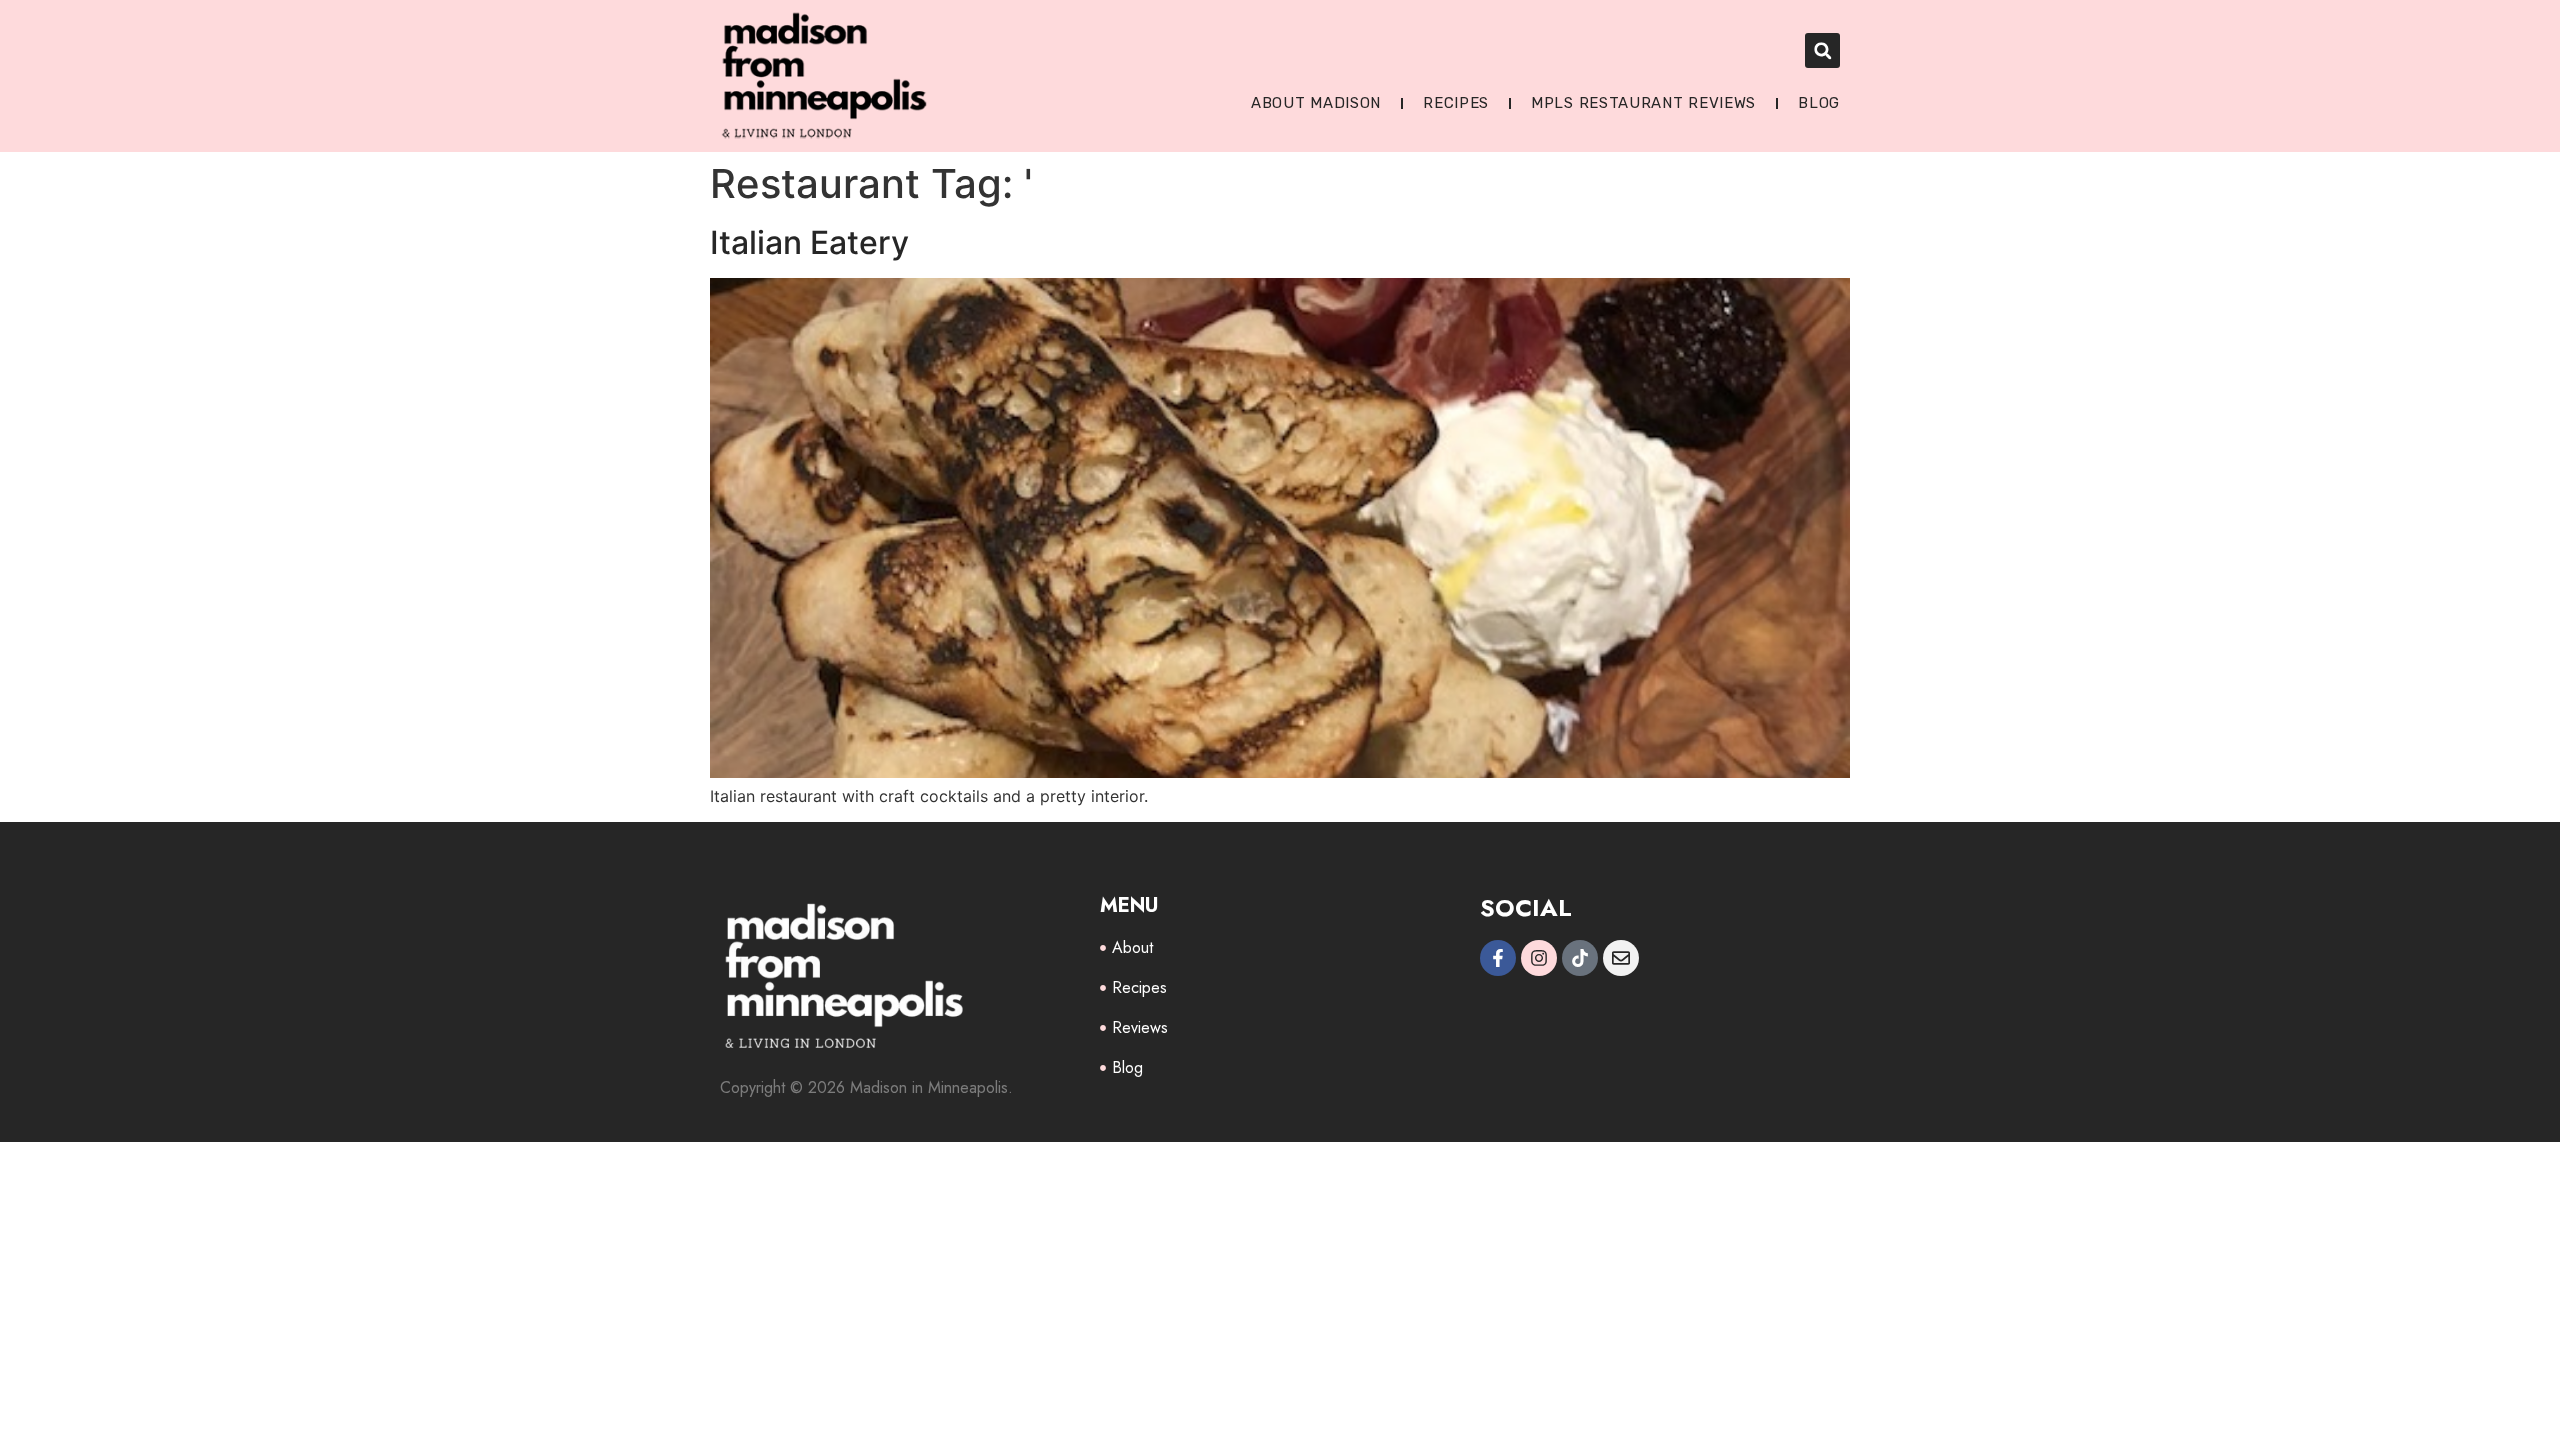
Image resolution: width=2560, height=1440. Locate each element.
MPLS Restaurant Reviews (1643, 103)
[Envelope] (1621, 958)
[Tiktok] (1580, 958)
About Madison (1316, 103)
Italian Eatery (809, 242)
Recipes (1456, 103)
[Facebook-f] (1498, 958)
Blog (1819, 103)
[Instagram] (1539, 958)
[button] (1822, 50)
